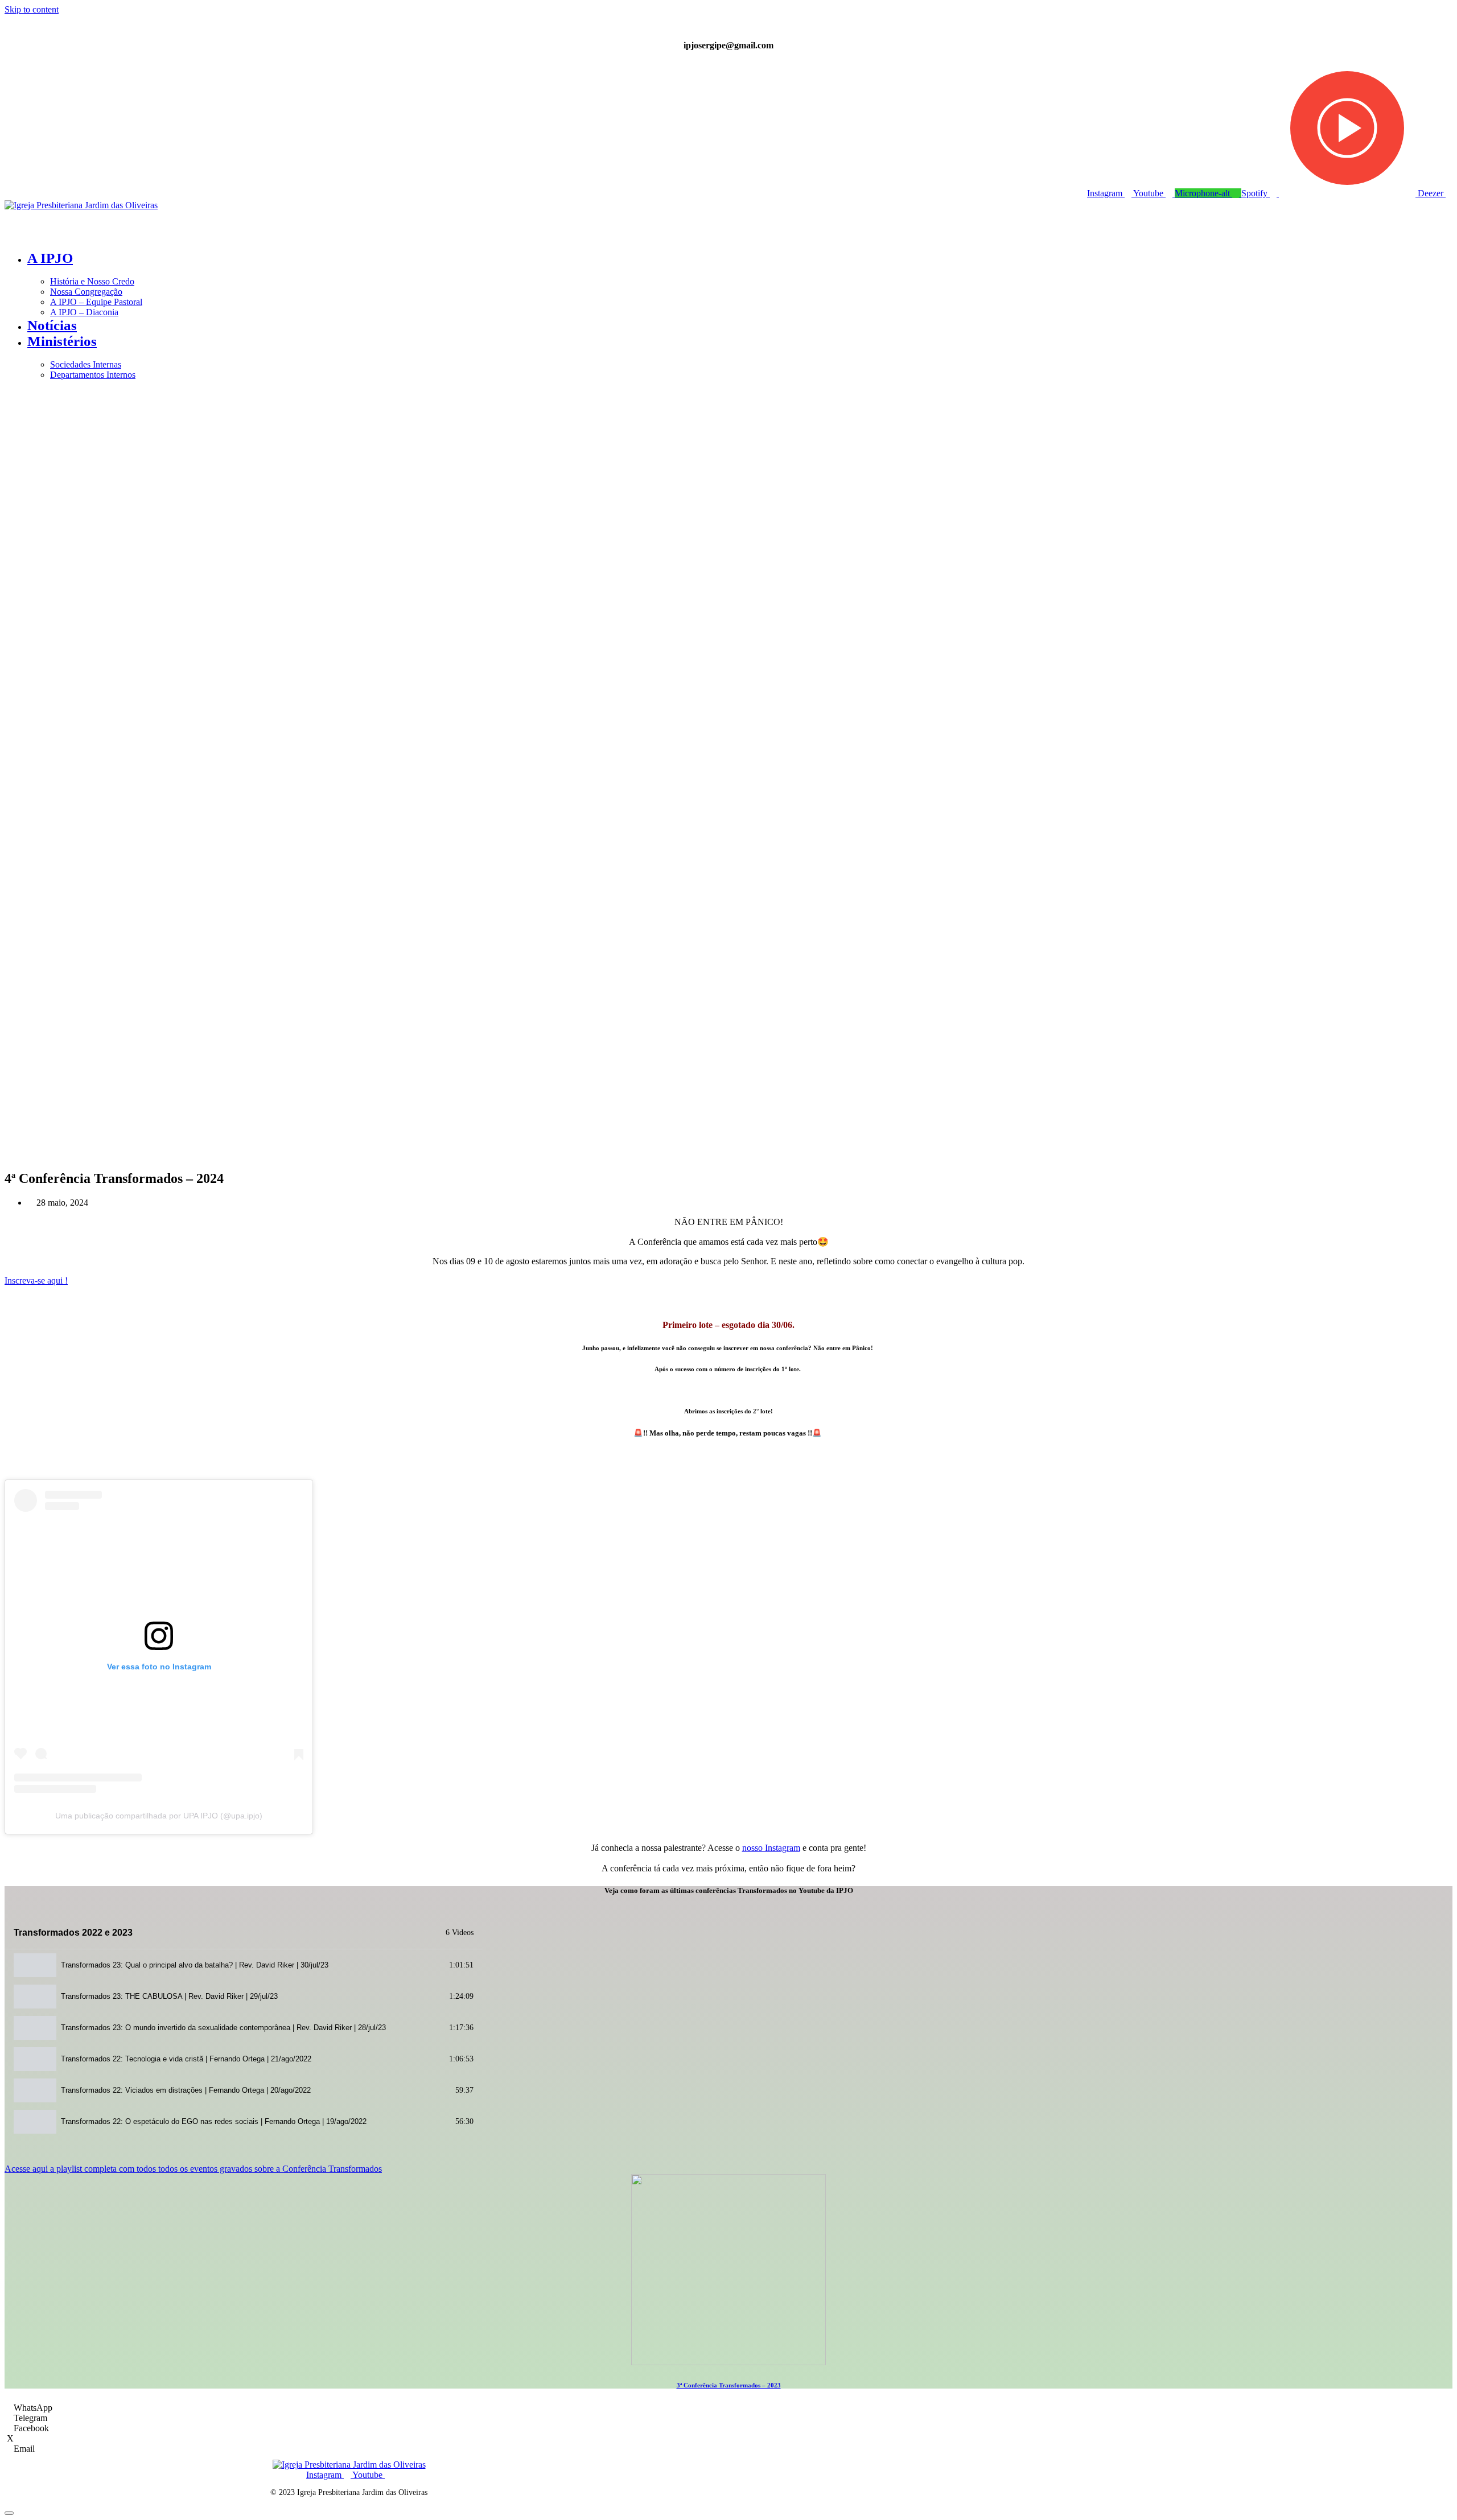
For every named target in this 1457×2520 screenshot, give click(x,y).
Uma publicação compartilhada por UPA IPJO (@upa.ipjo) (159, 1816)
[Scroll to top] (9, 2513)
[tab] (244, 1965)
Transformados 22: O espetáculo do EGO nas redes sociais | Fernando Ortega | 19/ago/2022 (214, 2121)
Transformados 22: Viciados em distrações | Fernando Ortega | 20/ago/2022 (186, 2090)
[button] (728, 231)
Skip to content (32, 9)
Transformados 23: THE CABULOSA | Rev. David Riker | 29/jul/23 (169, 1996)
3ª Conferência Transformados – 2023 (729, 2385)
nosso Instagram (771, 1848)
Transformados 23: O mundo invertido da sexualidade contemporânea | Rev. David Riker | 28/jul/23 (223, 2028)
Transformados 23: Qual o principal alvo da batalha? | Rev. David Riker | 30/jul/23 (195, 1965)
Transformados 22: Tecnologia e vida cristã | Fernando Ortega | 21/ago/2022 (186, 2059)
